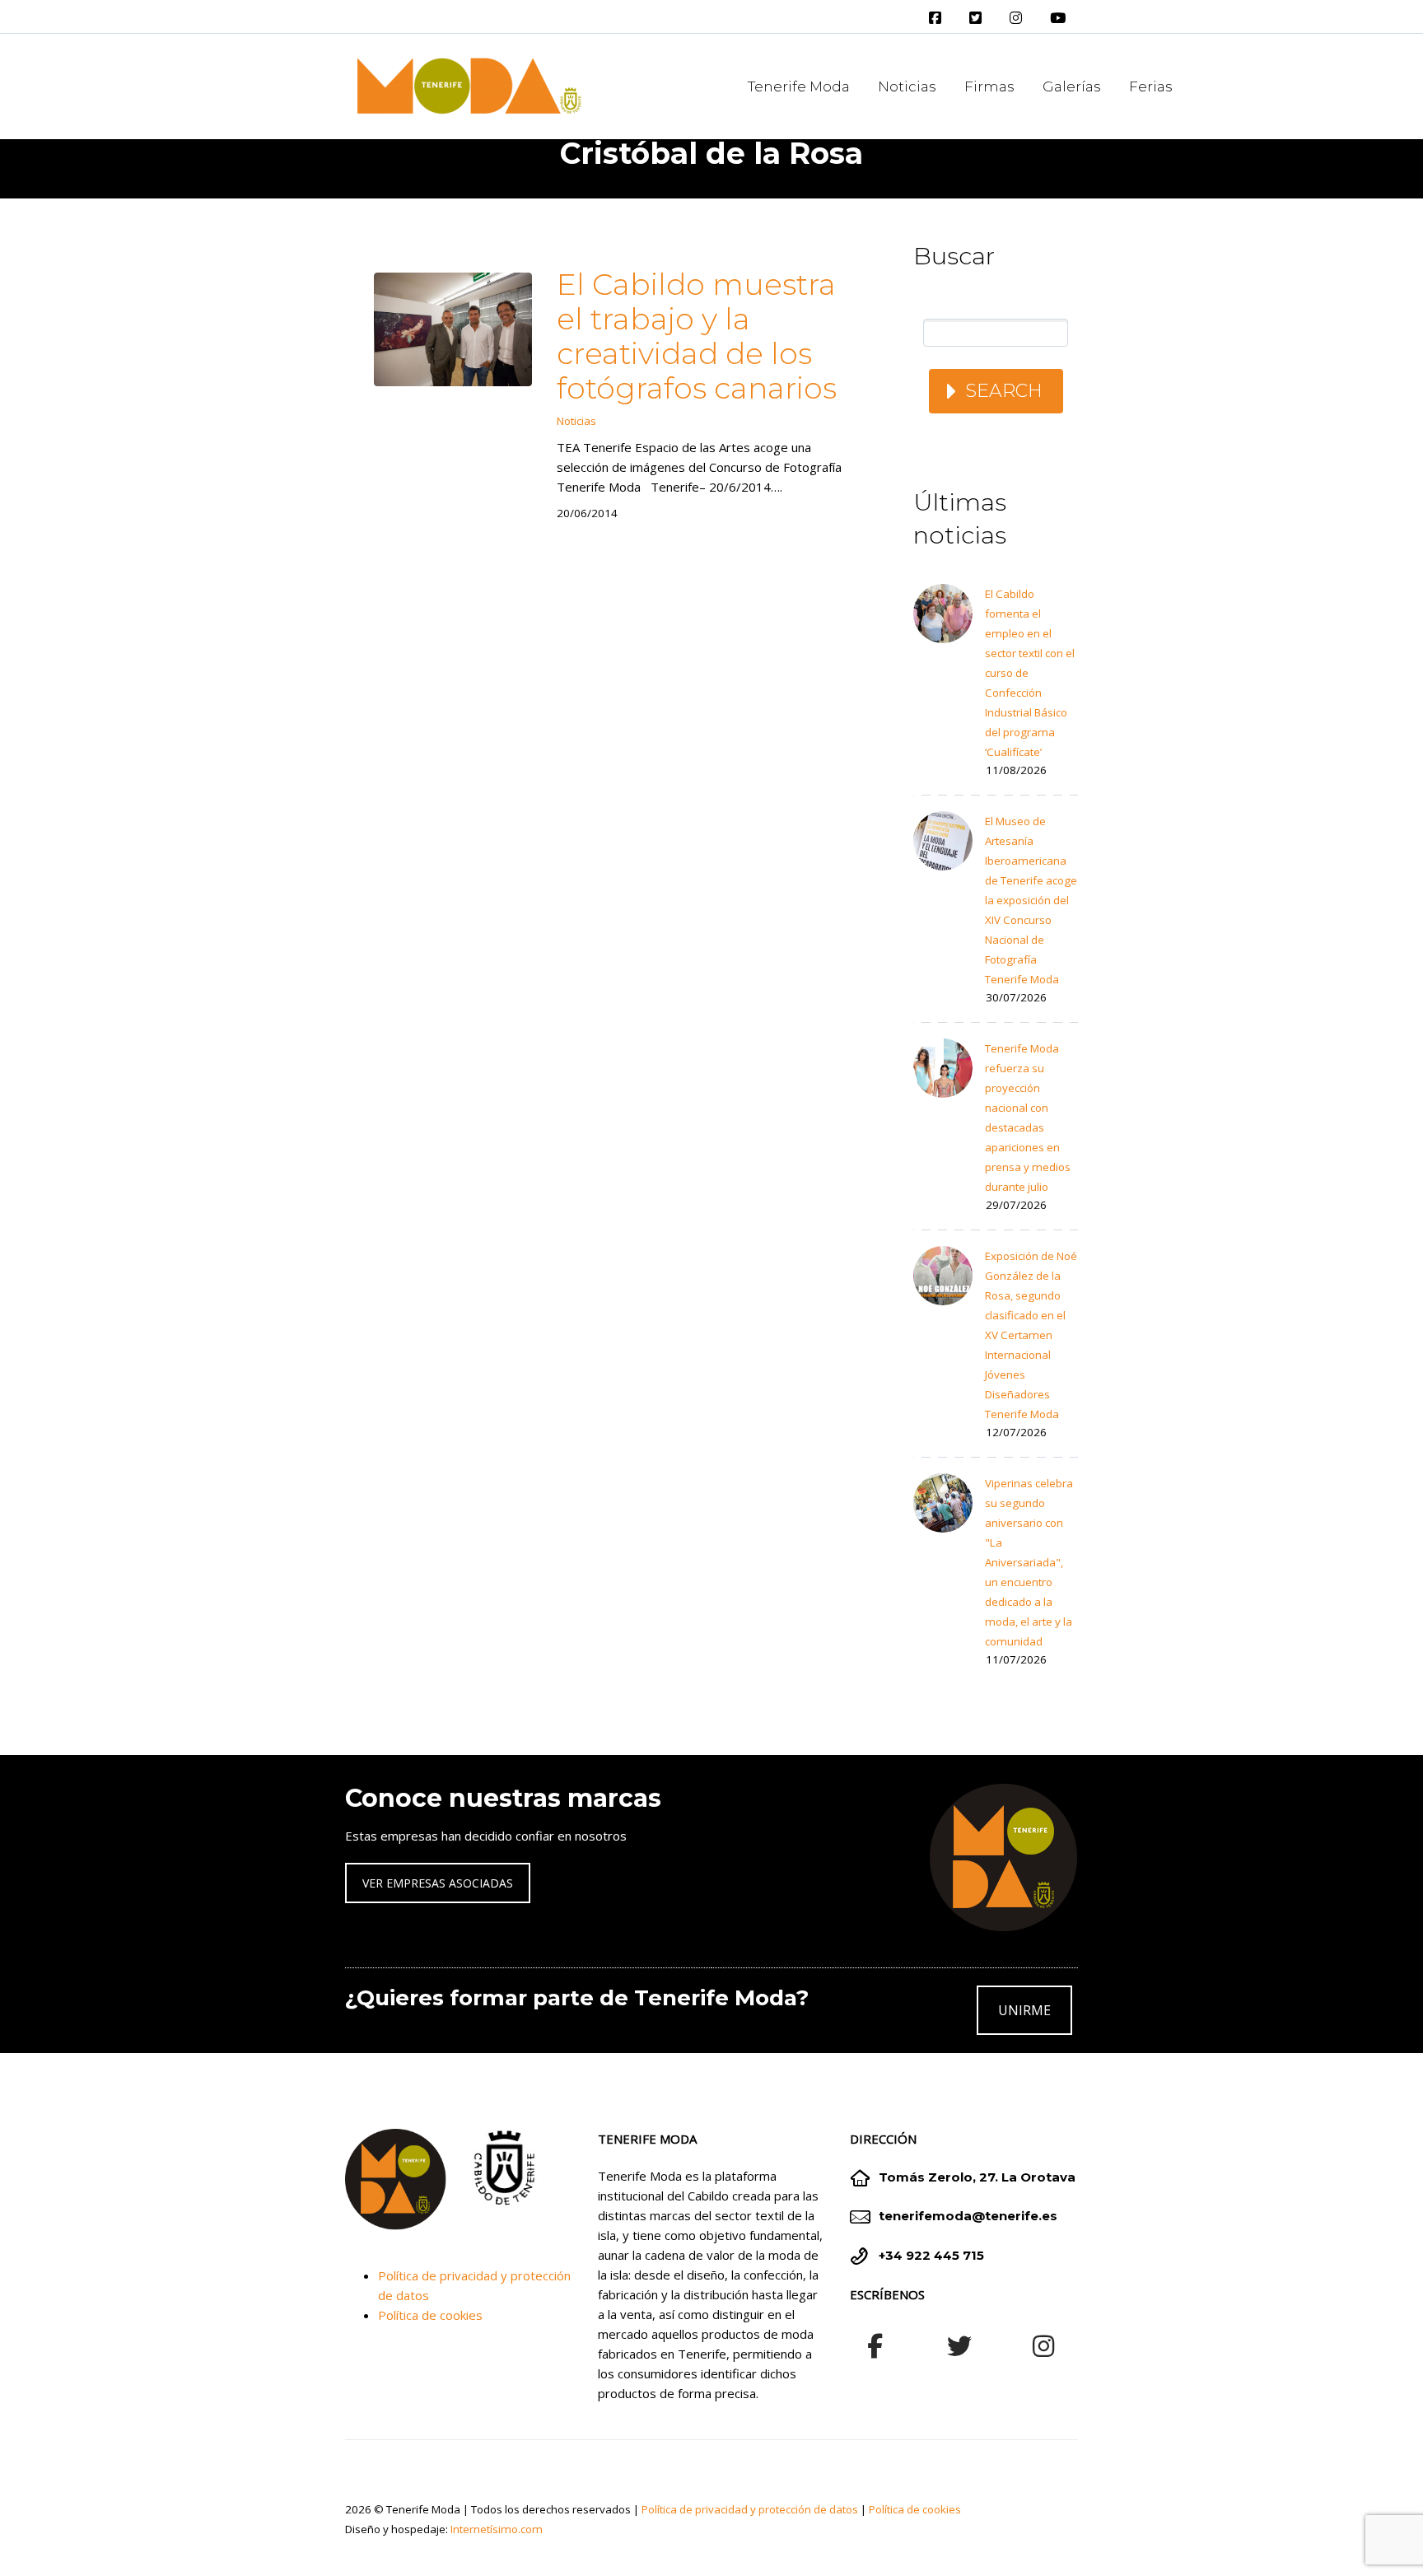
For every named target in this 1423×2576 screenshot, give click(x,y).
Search (1004, 391)
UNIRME (1024, 2010)
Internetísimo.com (497, 2529)
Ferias (1151, 86)
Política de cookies (430, 2315)
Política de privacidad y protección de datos (750, 2509)
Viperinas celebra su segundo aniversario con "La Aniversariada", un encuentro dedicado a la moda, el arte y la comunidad (1029, 1562)
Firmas (989, 86)
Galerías (1072, 86)
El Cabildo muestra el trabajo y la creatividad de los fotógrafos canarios (697, 336)
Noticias (907, 86)
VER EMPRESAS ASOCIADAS (438, 1883)
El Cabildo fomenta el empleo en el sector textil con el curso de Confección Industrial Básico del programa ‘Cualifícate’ (1030, 673)
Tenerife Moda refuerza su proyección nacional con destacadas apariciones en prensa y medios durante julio (1028, 1118)
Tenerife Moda (799, 86)
